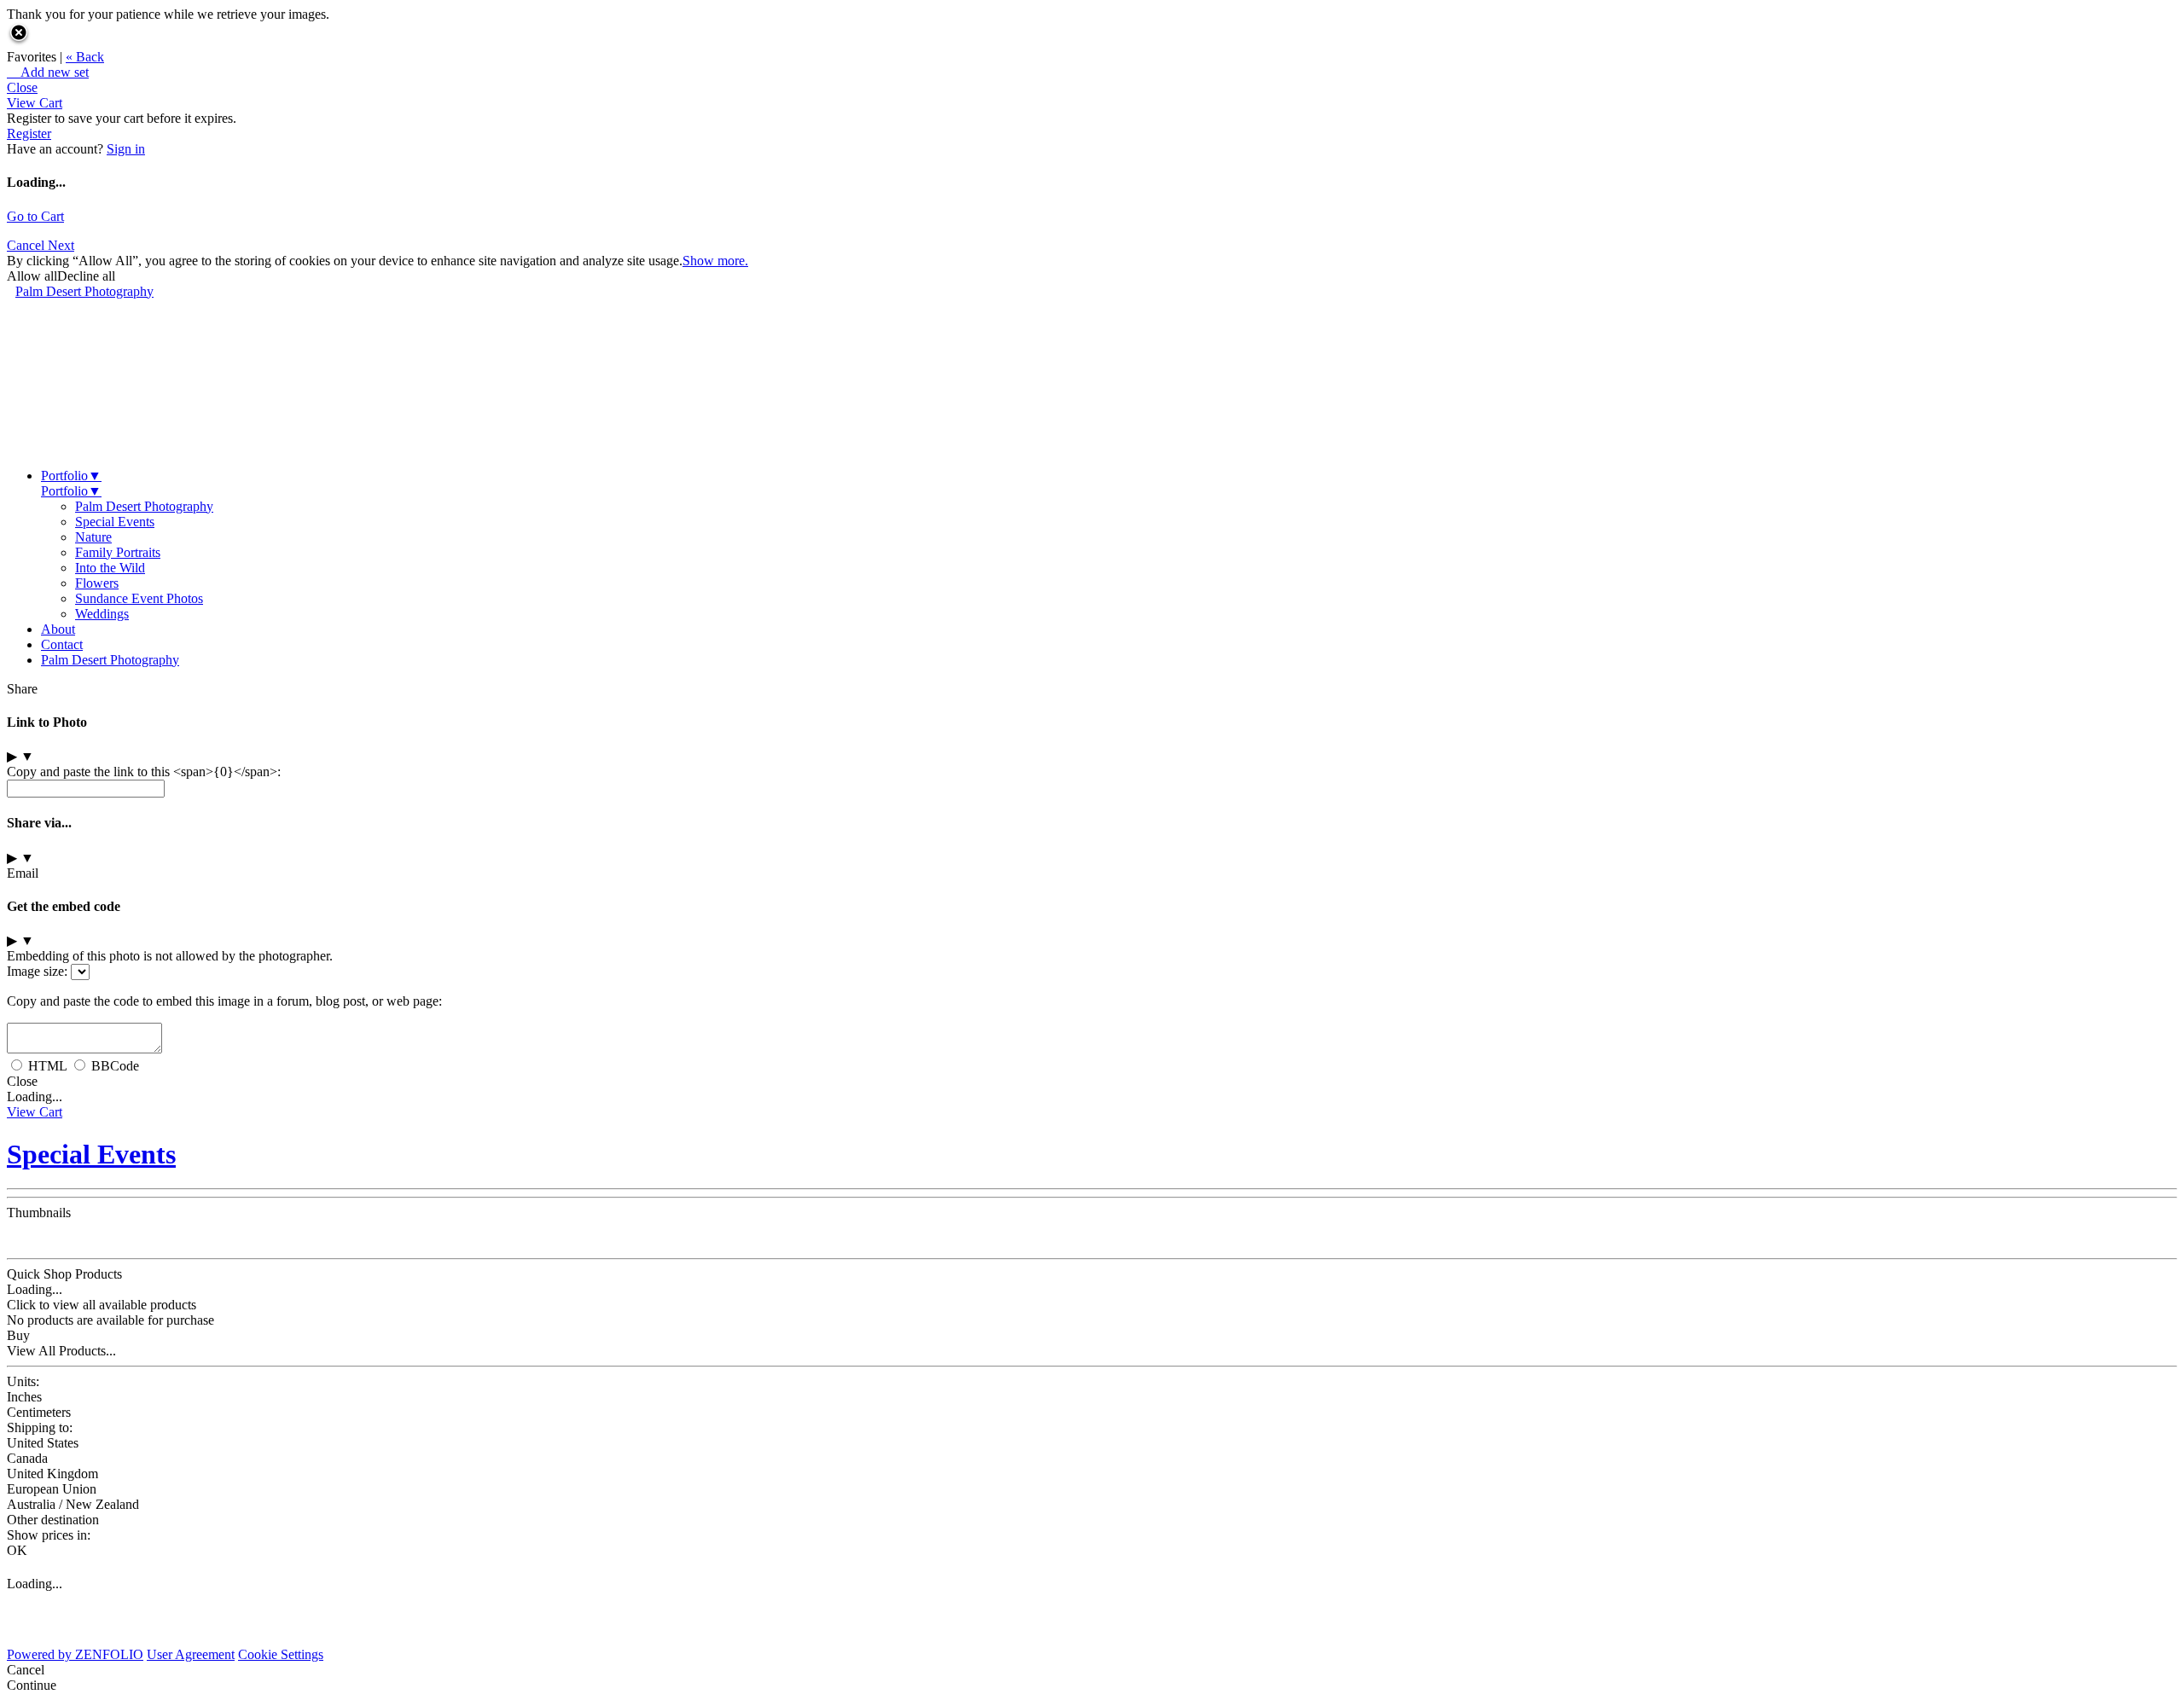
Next (61, 245)
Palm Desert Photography (84, 291)
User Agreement (191, 1654)
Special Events (115, 522)
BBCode (115, 1066)
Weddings (102, 614)
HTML (47, 1066)
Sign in (126, 149)
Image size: (37, 971)
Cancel (27, 245)
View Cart (35, 103)
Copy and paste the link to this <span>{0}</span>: (144, 772)
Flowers (97, 583)
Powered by (75, 1654)
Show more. (715, 261)
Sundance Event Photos (139, 598)
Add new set (48, 72)
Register (29, 133)
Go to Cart (35, 216)
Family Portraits (118, 552)
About (58, 629)
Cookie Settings (281, 1654)
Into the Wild (110, 568)
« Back (85, 57)
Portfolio (71, 476)
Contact (62, 644)
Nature (93, 537)
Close (22, 87)
